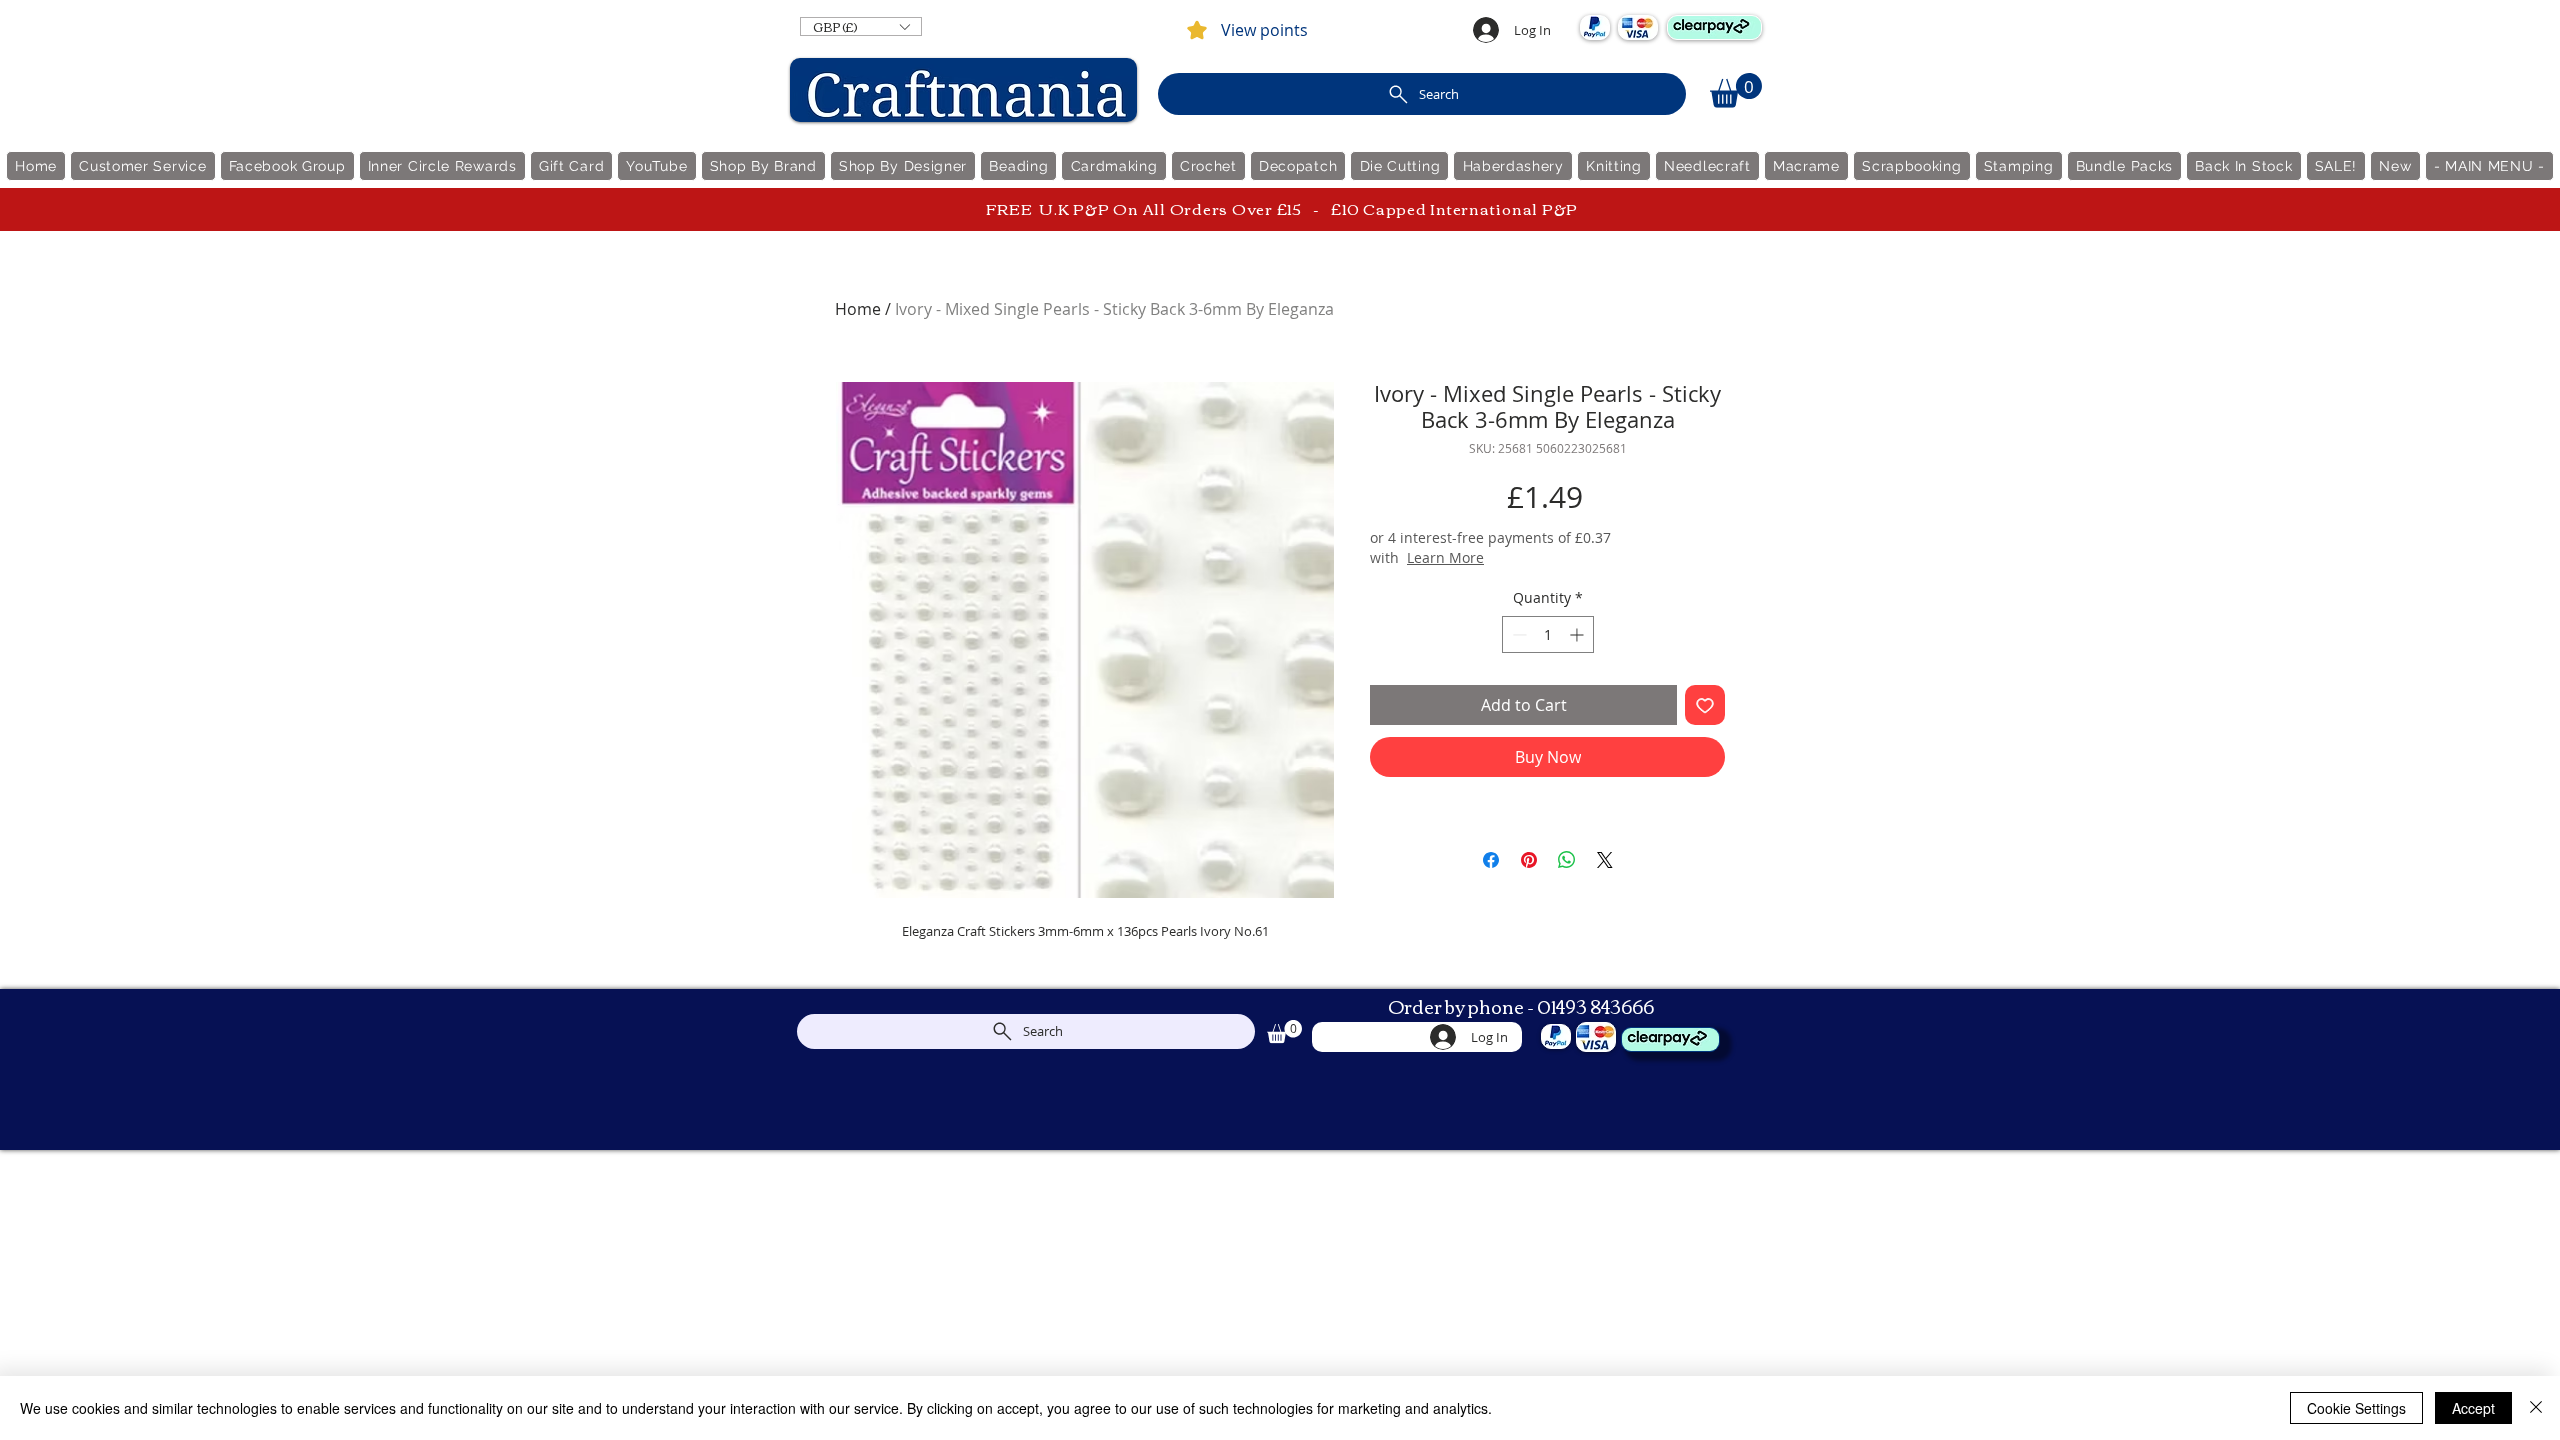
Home (858, 309)
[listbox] (861, 26)
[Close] (2536, 1408)
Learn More (1526, 557)
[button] (861, 26)
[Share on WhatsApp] (1567, 860)
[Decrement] (1517, 634)
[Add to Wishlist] (1705, 705)
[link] (1736, 90)
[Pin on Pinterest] (1529, 860)
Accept (2473, 1408)
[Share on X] (1605, 860)
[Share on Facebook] (1491, 860)
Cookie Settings (2356, 1408)
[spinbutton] (1548, 634)
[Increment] (1578, 634)
